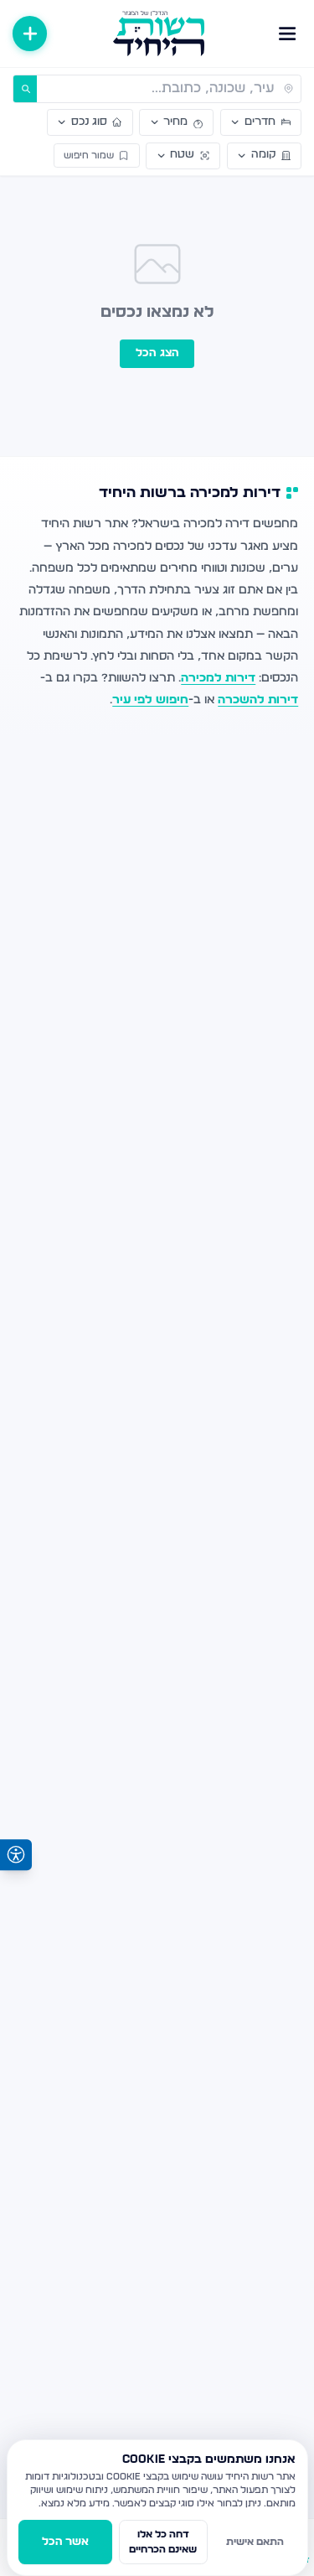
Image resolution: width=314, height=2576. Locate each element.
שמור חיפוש (89, 155)
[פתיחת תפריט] (288, 33)
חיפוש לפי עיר (150, 700)
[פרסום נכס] (30, 33)
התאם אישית (255, 2542)
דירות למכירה (218, 678)
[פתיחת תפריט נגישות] (16, 1855)
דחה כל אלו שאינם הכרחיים (163, 2542)
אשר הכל (65, 2542)
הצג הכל (157, 353)
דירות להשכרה (258, 700)
